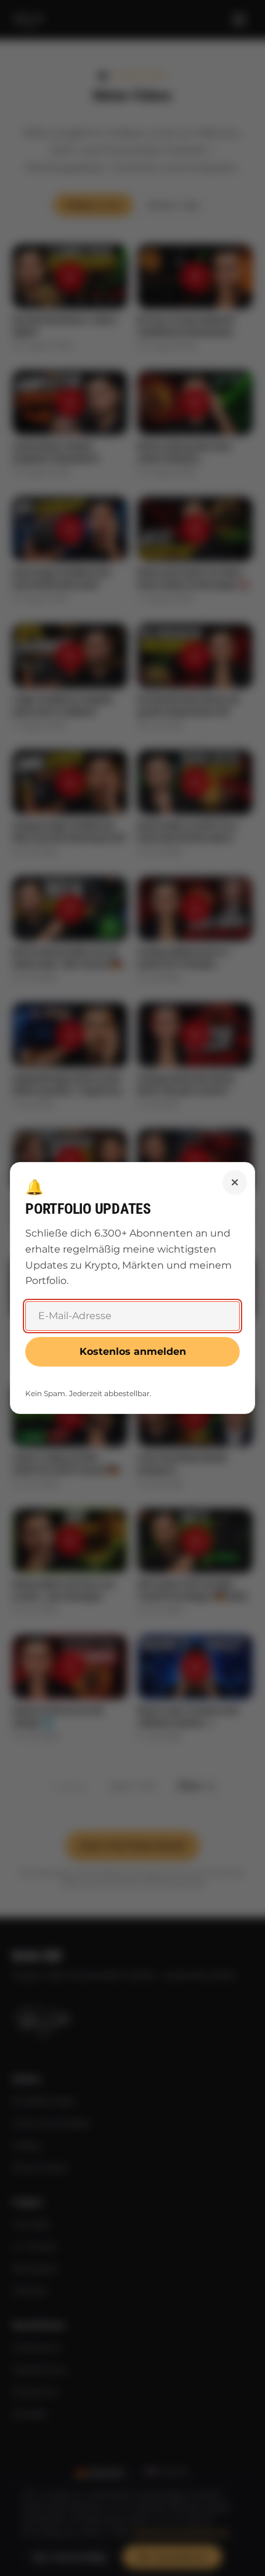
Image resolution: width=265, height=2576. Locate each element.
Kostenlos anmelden (133, 1351)
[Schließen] (235, 1182)
